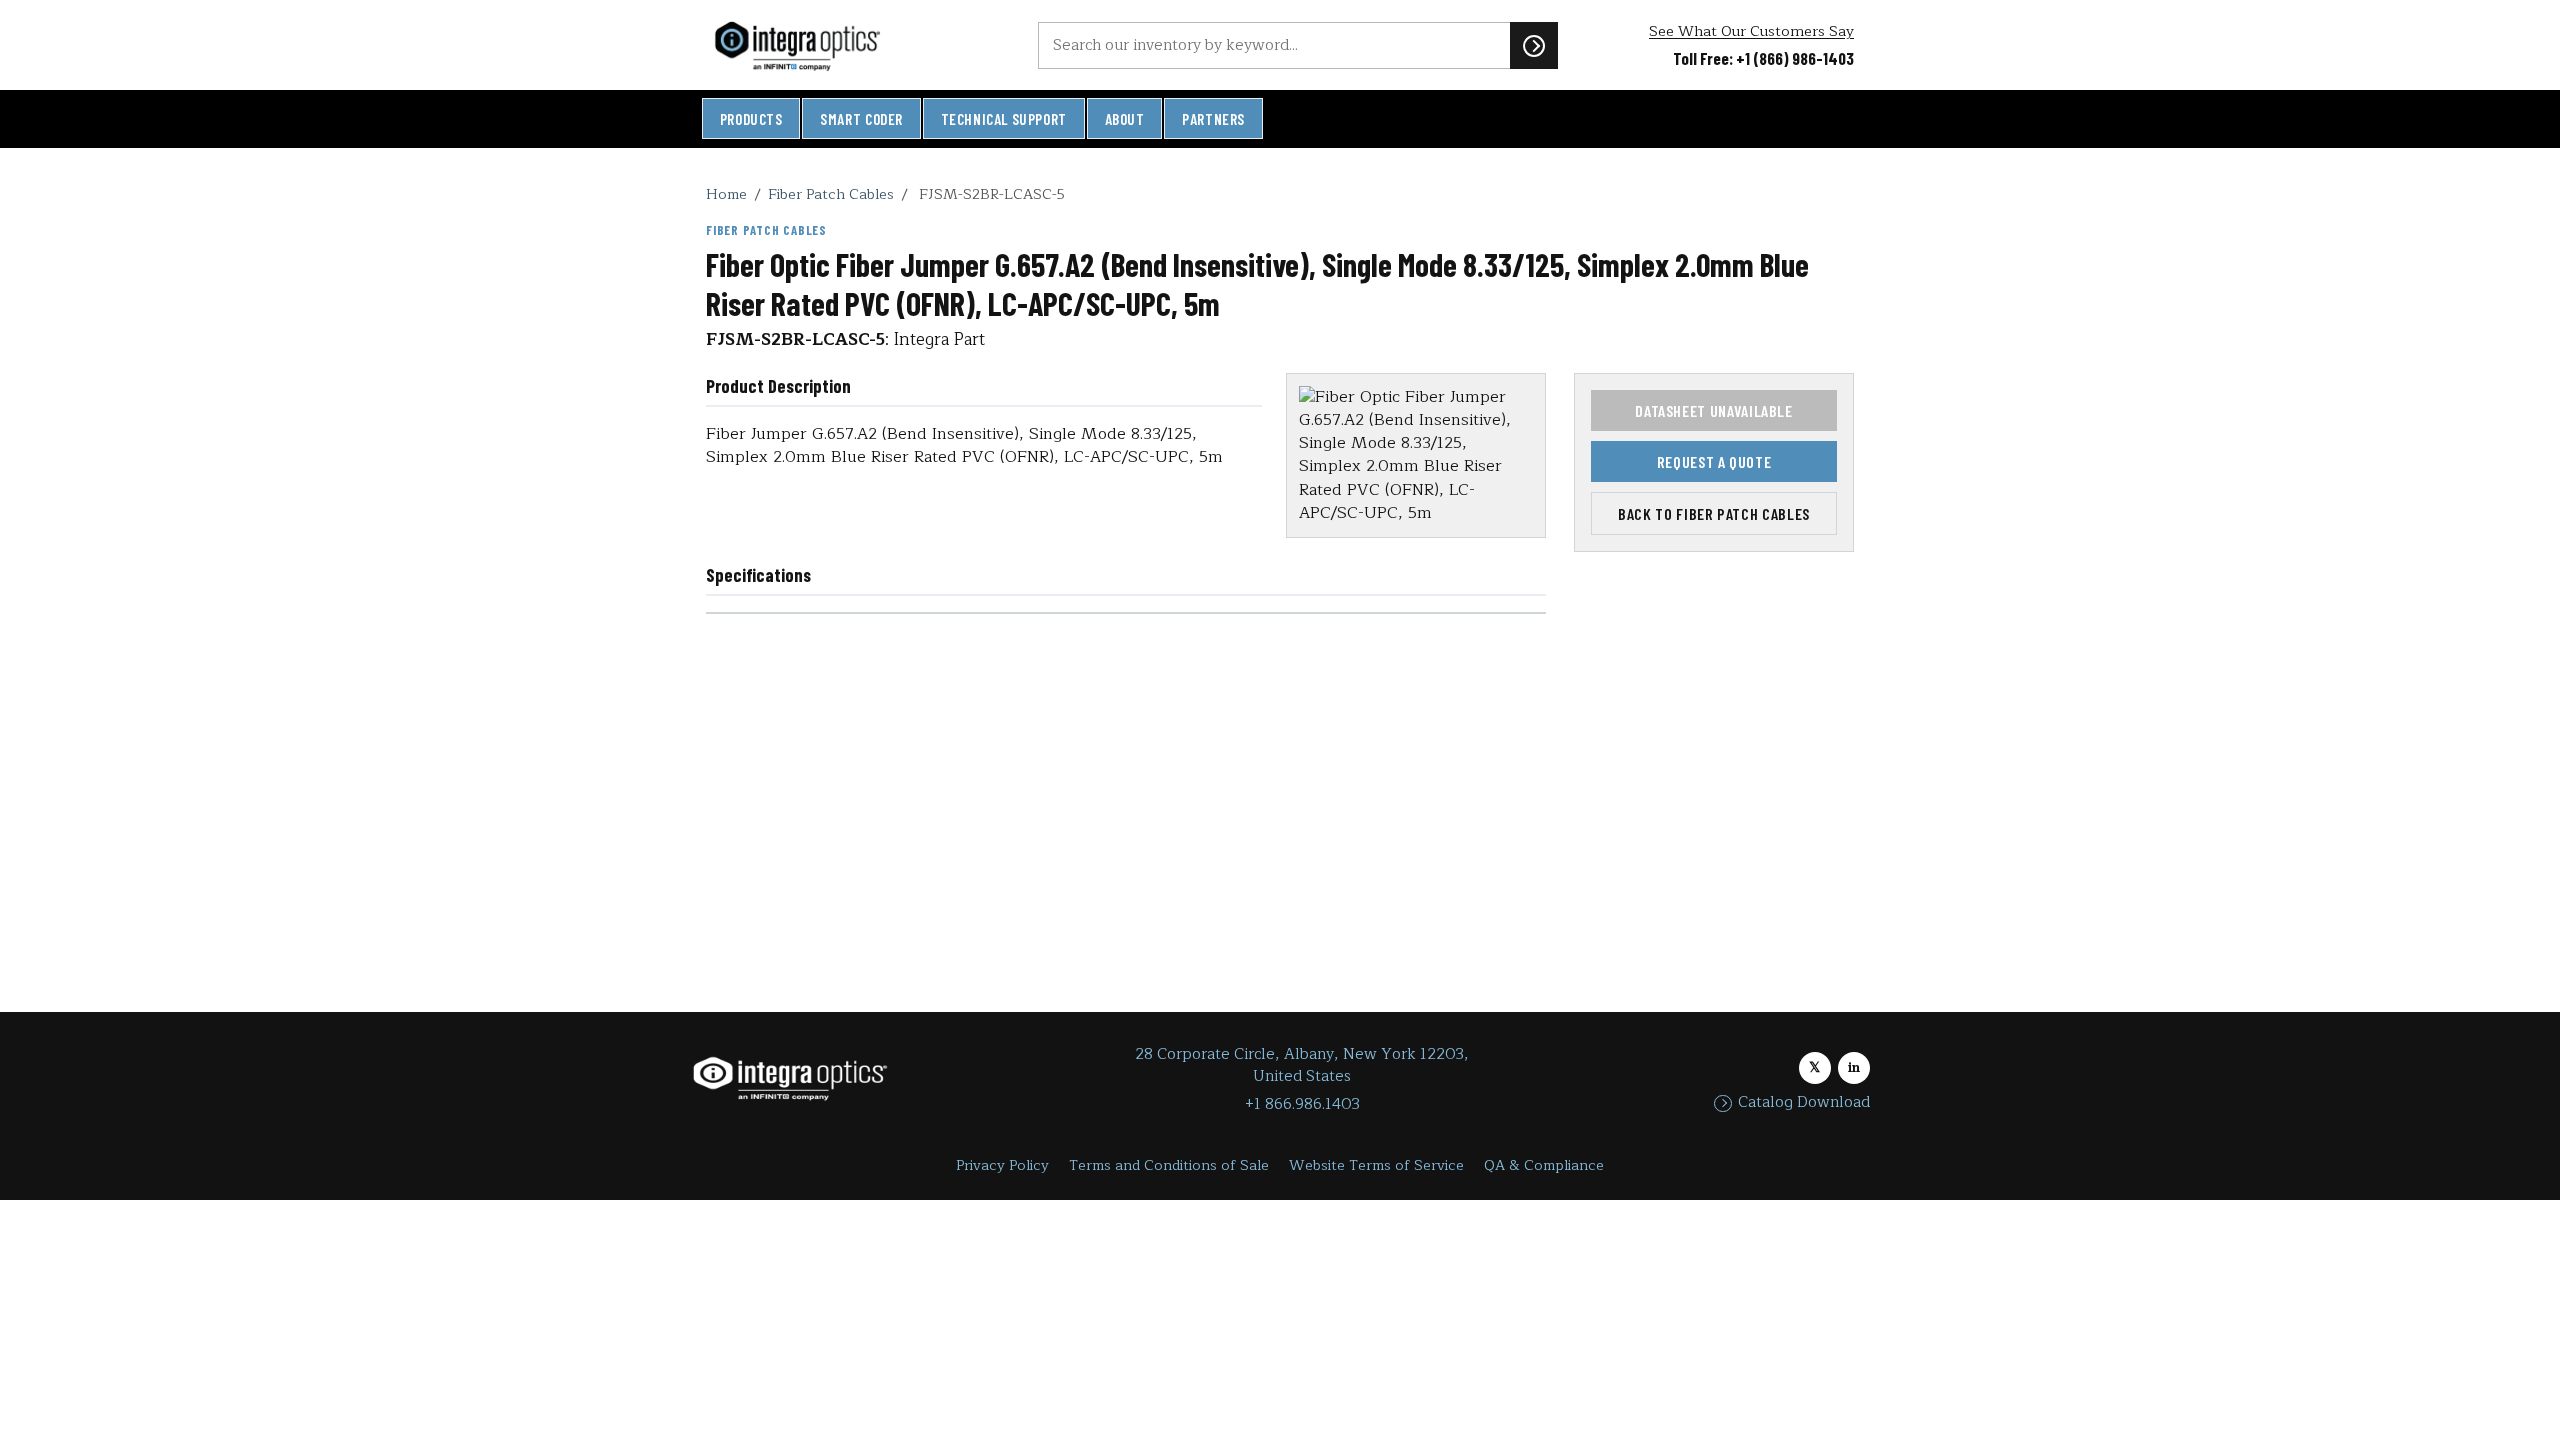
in (1854, 1067)
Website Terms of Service (1376, 1165)
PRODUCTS (751, 119)
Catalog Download (1804, 1103)
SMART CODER (861, 119)
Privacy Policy (1002, 1165)
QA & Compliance (1544, 1165)
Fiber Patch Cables (831, 194)
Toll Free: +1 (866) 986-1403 (1763, 58)
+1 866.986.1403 (1302, 1104)
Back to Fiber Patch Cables (1714, 513)
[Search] (1534, 45)
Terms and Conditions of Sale (1169, 1165)
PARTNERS (1213, 119)
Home (726, 194)
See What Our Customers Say (1751, 31)
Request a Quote (1714, 461)
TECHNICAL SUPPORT (1004, 119)
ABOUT (1125, 119)
